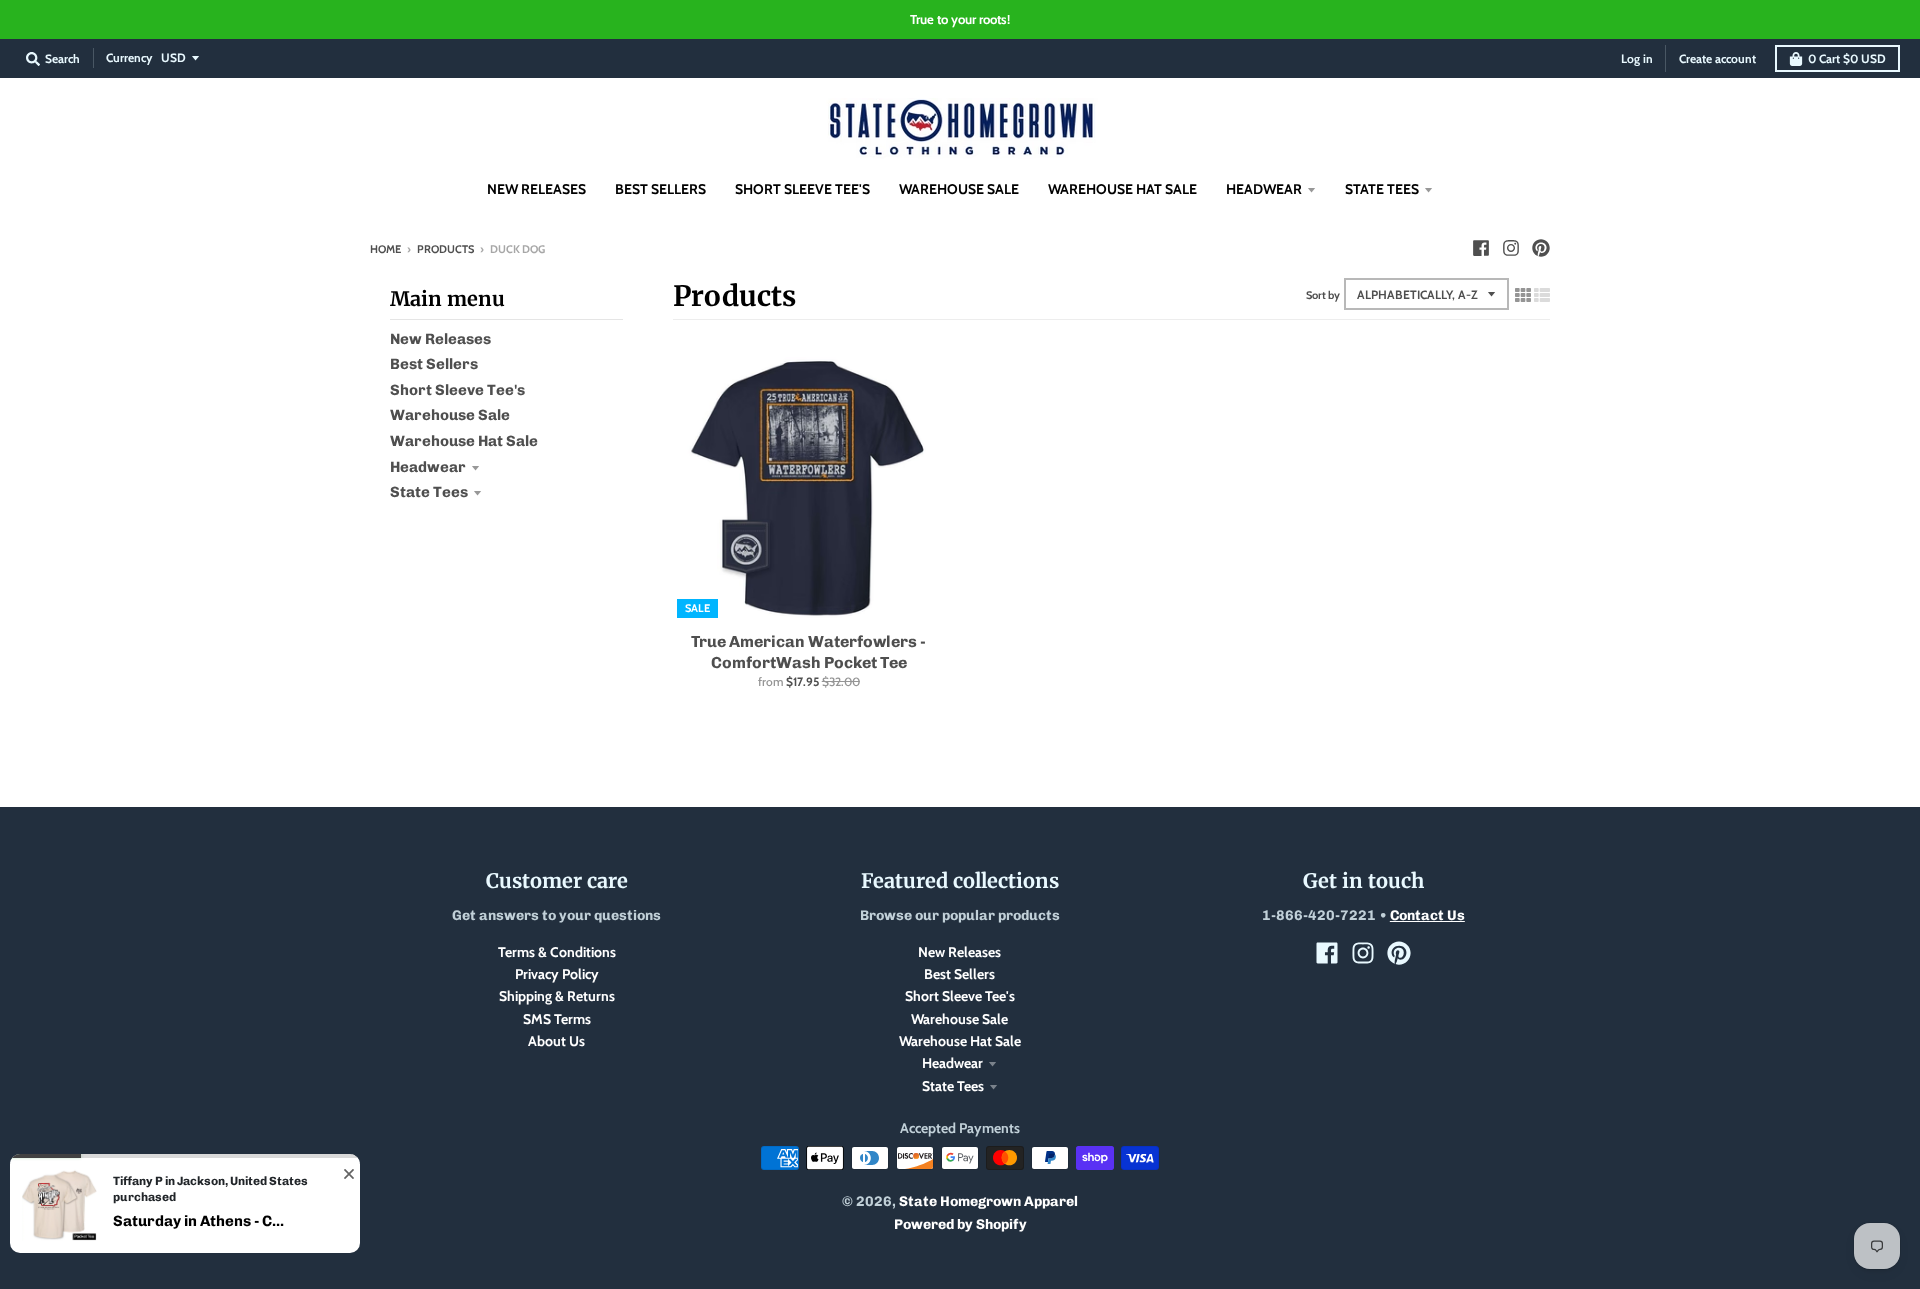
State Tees (429, 492)
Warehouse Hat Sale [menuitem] (1122, 189)
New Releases (440, 339)
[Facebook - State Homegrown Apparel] (1481, 248)
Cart (1847, 58)
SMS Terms (557, 1019)
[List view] (1542, 295)
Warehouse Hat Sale (464, 441)
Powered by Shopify (960, 1224)
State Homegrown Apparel (988, 1201)
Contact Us (1427, 915)
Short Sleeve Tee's (457, 390)
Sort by (1323, 295)
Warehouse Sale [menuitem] (959, 189)
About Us (556, 1041)
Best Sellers (434, 364)
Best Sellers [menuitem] (660, 189)
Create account (1717, 58)
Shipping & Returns (557, 996)
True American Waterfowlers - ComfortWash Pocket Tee (808, 652)
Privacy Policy (557, 974)
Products (445, 249)
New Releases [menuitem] (536, 189)
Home (385, 249)
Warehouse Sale (450, 415)
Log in (1637, 58)
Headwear (428, 467)
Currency (129, 57)
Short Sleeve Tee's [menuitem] (802, 189)
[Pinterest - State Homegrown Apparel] (1541, 248)
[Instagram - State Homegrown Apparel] (1511, 248)
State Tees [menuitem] (1382, 189)
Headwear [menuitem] (1264, 189)
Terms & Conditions (557, 952)
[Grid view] (1523, 295)
